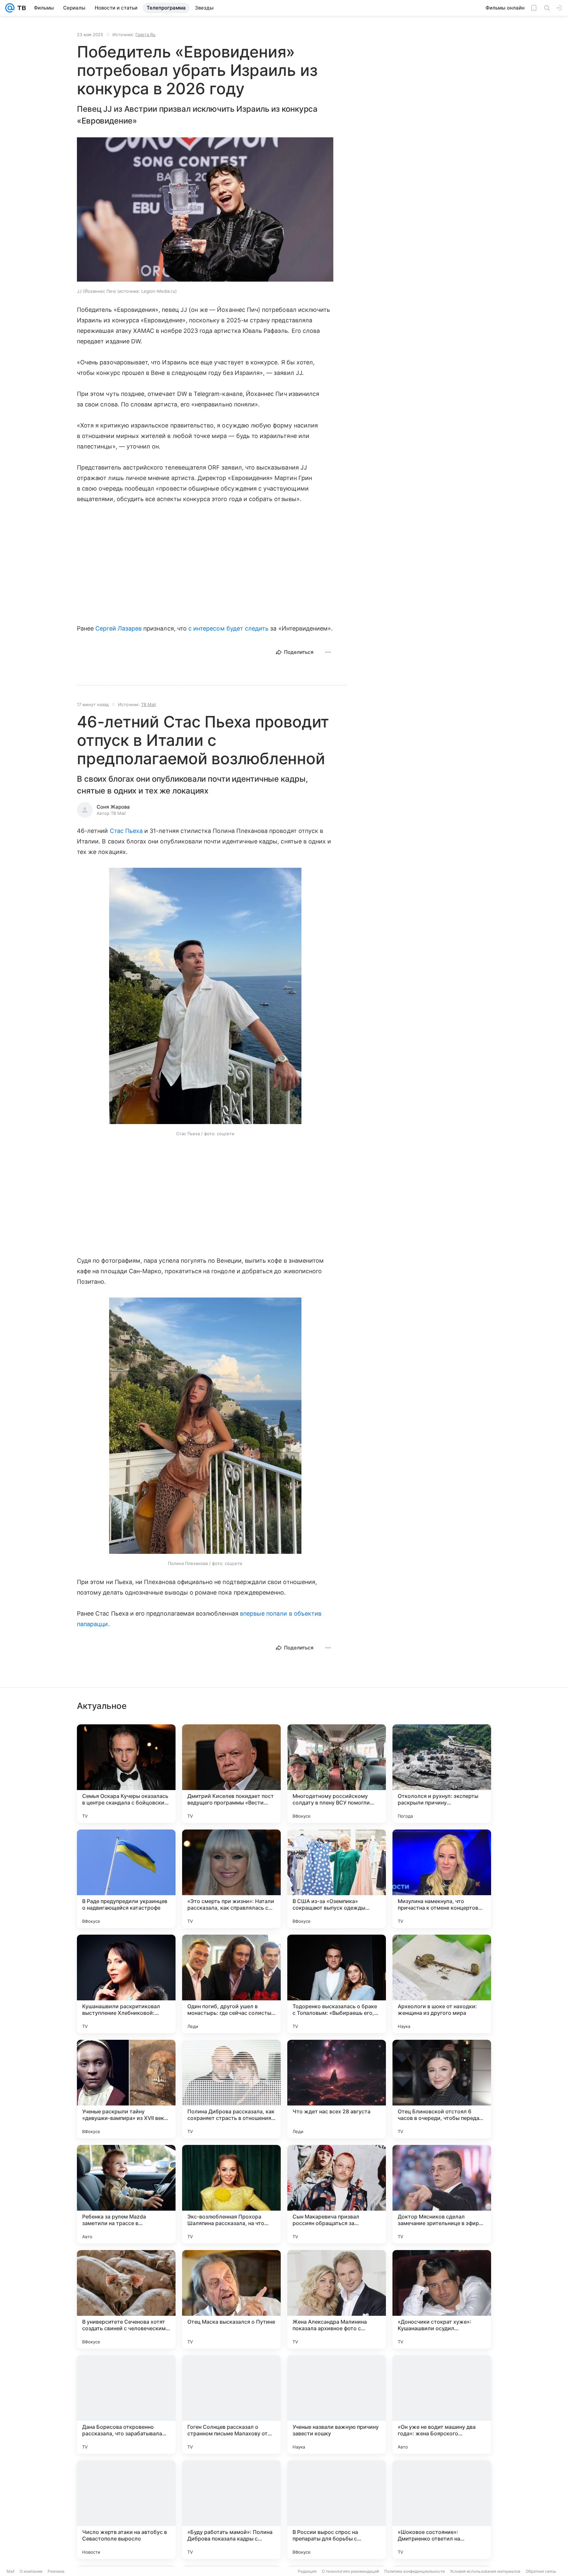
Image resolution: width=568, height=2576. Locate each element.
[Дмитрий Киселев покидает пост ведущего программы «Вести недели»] (231, 1774)
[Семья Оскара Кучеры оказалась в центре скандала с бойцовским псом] (126, 1774)
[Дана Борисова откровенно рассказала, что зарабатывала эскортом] (126, 2404)
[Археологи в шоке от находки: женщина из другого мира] (442, 1984)
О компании (31, 2571)
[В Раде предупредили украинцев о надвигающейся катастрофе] (126, 1879)
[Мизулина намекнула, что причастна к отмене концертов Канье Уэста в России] (442, 1879)
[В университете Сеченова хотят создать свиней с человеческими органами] (126, 2299)
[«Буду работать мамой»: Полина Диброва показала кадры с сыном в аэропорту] (231, 2510)
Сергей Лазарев (118, 628)
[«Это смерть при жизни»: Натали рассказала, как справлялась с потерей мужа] (231, 1879)
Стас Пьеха (126, 831)
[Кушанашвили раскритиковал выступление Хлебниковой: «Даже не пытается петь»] (126, 1984)
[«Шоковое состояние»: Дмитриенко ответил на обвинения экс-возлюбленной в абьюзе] (442, 2510)
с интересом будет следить (228, 628)
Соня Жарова (113, 807)
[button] (205, 210)
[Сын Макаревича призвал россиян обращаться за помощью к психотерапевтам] (337, 2194)
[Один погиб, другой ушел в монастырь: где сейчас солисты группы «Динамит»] (231, 1984)
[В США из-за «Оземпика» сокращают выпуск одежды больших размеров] (337, 1879)
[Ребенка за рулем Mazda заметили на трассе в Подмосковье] (126, 2194)
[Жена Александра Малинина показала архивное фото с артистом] (337, 2299)
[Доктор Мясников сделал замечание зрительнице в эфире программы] (442, 2194)
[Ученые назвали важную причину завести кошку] (337, 2404)
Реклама (56, 2571)
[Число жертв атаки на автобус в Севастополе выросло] (126, 2510)
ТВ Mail (148, 704)
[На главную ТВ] (20, 8)
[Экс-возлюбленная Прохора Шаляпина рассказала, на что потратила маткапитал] (231, 2194)
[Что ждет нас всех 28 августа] (337, 2089)
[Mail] (10, 8)
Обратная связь (541, 2571)
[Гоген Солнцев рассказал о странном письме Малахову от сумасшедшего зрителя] (231, 2404)
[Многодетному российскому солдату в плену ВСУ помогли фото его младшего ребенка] (337, 1774)
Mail (11, 2571)
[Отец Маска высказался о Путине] (231, 2299)
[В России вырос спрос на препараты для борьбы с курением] (337, 2510)
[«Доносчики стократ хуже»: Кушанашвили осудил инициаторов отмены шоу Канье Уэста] (442, 2299)
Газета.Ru (145, 34)
